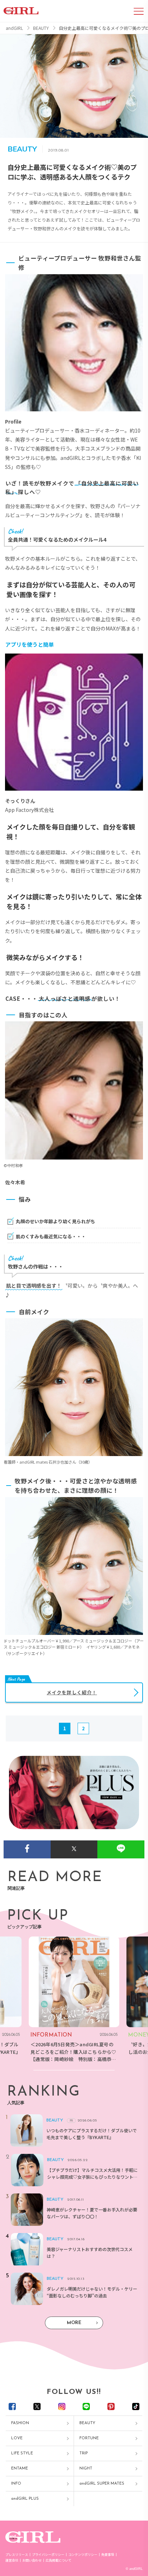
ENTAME (20, 2469)
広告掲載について (59, 2560)
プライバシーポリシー (48, 2555)
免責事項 (108, 2555)
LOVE (17, 2438)
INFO (16, 2484)
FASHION (20, 2423)
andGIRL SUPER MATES (102, 2484)
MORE (74, 2323)
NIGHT (86, 2469)
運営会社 (12, 2560)
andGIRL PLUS (25, 2499)
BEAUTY (87, 2423)
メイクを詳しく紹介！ (72, 1692)
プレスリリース (17, 2555)
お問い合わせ (32, 2560)
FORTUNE (89, 2438)
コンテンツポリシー (83, 2555)
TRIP (84, 2453)
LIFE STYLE (22, 2453)
